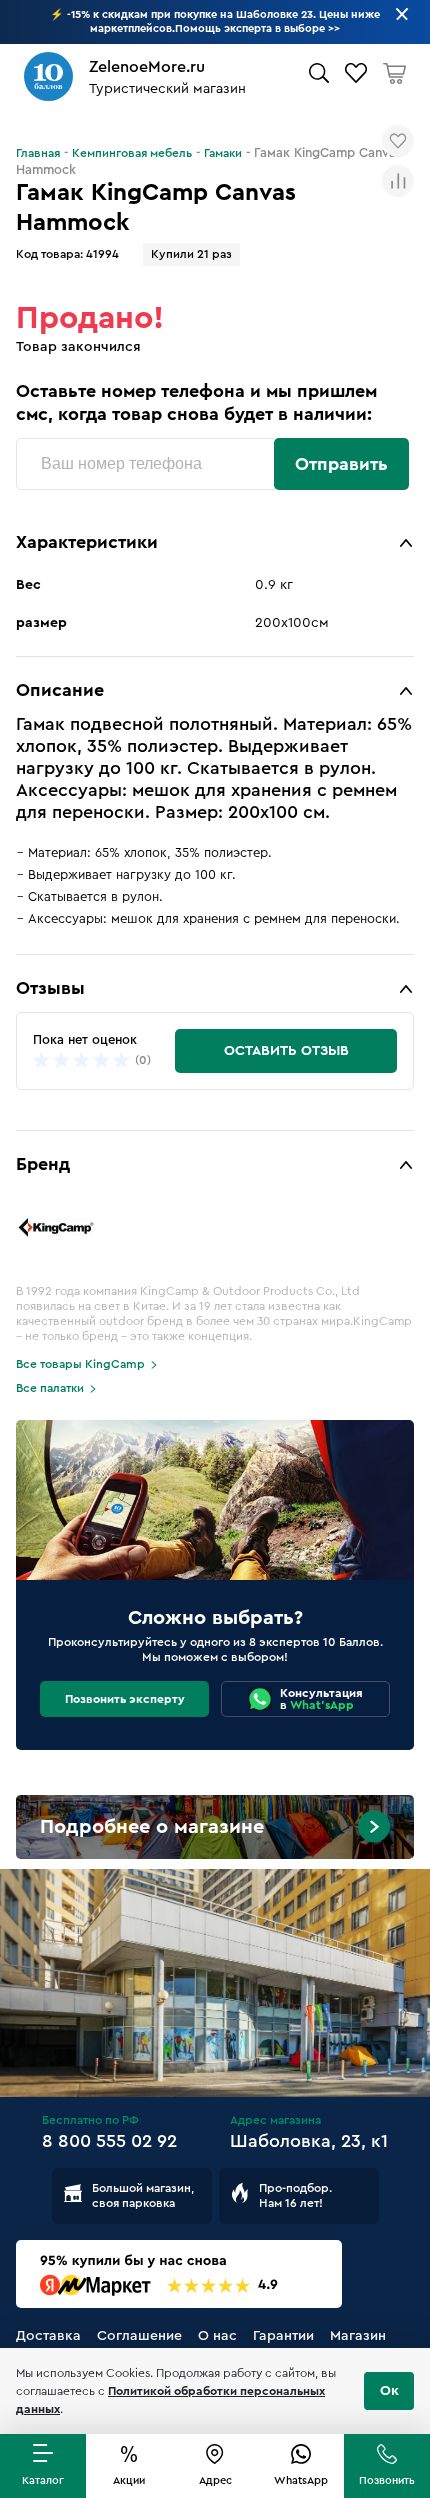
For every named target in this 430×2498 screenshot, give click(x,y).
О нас (217, 2336)
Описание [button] (60, 690)
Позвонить (387, 2480)
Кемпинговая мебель (132, 153)
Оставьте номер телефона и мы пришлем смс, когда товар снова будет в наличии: (196, 402)
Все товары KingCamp (80, 1364)
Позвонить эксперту (125, 1699)
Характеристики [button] (87, 542)
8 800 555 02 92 (109, 2141)
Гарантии (283, 2336)
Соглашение (139, 2336)
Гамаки (223, 153)
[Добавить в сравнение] (398, 181)
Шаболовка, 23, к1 (309, 2141)
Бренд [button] (43, 1164)
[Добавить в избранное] (398, 141)
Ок (389, 2391)
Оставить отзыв (286, 1051)
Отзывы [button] (50, 988)
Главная (38, 153)
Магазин (358, 2336)
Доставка (48, 2336)
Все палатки (50, 1388)
